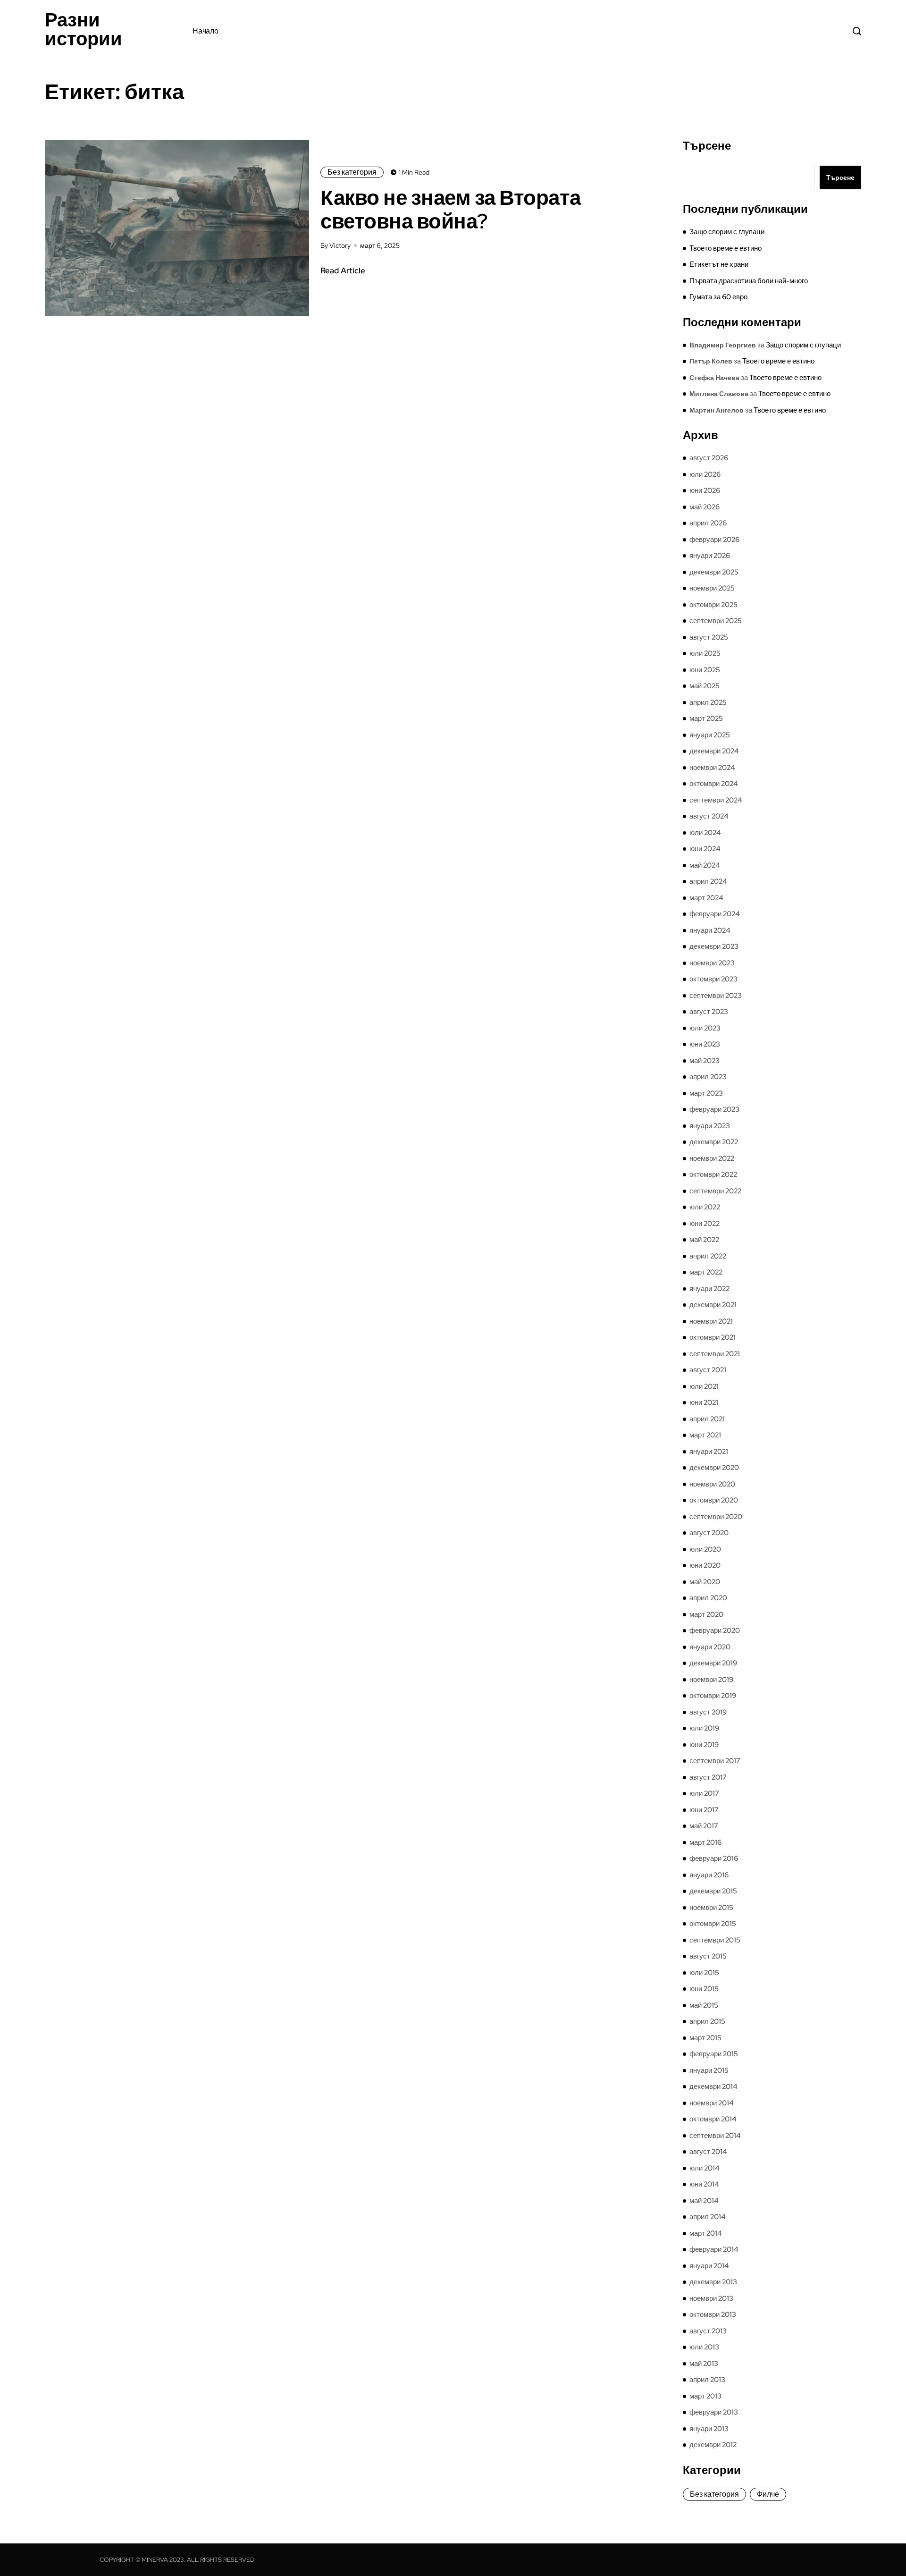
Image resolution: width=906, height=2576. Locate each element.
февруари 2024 (715, 914)
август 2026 (709, 458)
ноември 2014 (712, 2103)
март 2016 (705, 1842)
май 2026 (705, 507)
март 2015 (705, 2038)
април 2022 (708, 1256)
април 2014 (708, 2217)
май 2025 (705, 686)
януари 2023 (710, 1126)
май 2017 (704, 1826)
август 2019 (708, 1712)
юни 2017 (704, 1810)
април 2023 (708, 1077)
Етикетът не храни (719, 264)
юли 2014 (705, 2168)
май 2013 (704, 2364)
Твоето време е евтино (726, 248)
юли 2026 (705, 474)
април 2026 (708, 523)
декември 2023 (714, 946)
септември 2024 (716, 800)
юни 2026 (705, 490)
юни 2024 (705, 849)
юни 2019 (704, 1745)
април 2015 (707, 2021)
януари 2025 (710, 735)
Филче (768, 2494)
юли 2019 (704, 1728)
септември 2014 (715, 2136)
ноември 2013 (711, 2298)
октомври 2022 (713, 1174)
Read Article (343, 270)
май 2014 (704, 2201)
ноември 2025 (712, 588)
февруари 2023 (714, 1109)
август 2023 (709, 1012)
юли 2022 (705, 1207)
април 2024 (708, 881)
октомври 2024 (714, 784)
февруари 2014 (714, 2249)
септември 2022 (715, 1191)
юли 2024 (705, 833)
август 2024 (709, 816)
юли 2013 (704, 2347)
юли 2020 (705, 1549)
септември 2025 (716, 621)
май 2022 (704, 1240)
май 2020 (705, 1582)
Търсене (707, 146)
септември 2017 (715, 1761)
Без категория (352, 172)
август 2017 (708, 1777)
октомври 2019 (713, 1696)
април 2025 (708, 702)
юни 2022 (705, 1224)
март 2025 (706, 718)
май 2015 (704, 2005)
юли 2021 (704, 1386)
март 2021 (705, 1435)
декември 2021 (713, 1305)
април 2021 (707, 1419)
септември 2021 (715, 1354)
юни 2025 (705, 670)
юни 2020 (705, 1565)
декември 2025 (714, 572)
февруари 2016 (714, 1858)
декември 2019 (713, 1663)
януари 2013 (709, 2429)
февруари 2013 (714, 2412)
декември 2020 (714, 1468)
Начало (205, 31)
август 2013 (708, 2331)
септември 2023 (716, 996)
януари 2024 (710, 930)
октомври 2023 (713, 979)
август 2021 (708, 1370)
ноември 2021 (711, 1321)
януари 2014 (709, 2266)
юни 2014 (704, 2184)
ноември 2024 (712, 768)
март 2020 (706, 1614)
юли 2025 (705, 653)
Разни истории (84, 29)
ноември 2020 (712, 1484)
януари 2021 (709, 1452)
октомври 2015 (713, 1924)
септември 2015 (715, 1940)
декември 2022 (714, 1142)
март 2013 (705, 2396)
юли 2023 (705, 1028)
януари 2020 (710, 1647)
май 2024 (705, 865)
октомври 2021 (713, 1337)
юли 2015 (704, 1973)
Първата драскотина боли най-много (749, 281)
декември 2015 (713, 1891)
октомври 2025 (713, 605)
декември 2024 (714, 751)
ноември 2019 (711, 1680)
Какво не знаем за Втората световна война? (451, 209)
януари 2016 (709, 1875)
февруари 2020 (715, 1630)
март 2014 (706, 2233)
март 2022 (706, 1272)
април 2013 (707, 2380)
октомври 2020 (714, 1500)
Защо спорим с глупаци (727, 232)
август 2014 (708, 2152)
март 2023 (706, 1093)
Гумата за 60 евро (718, 297)
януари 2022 (709, 1289)
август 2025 (709, 637)
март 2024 (706, 898)
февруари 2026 (714, 540)
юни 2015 (704, 1989)
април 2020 (708, 1598)
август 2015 (708, 1956)
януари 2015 (709, 2070)
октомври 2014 (713, 2119)
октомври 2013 (713, 2314)
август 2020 (709, 1533)
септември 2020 (716, 1517)
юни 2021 (704, 1402)
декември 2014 (713, 2086)
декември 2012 (713, 2445)
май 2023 (705, 1061)
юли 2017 (704, 1793)
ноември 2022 (712, 1158)
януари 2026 (710, 556)
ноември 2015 (711, 1908)
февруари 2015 (714, 2054)
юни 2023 (705, 1044)
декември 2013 (713, 2282)
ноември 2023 (712, 963)
